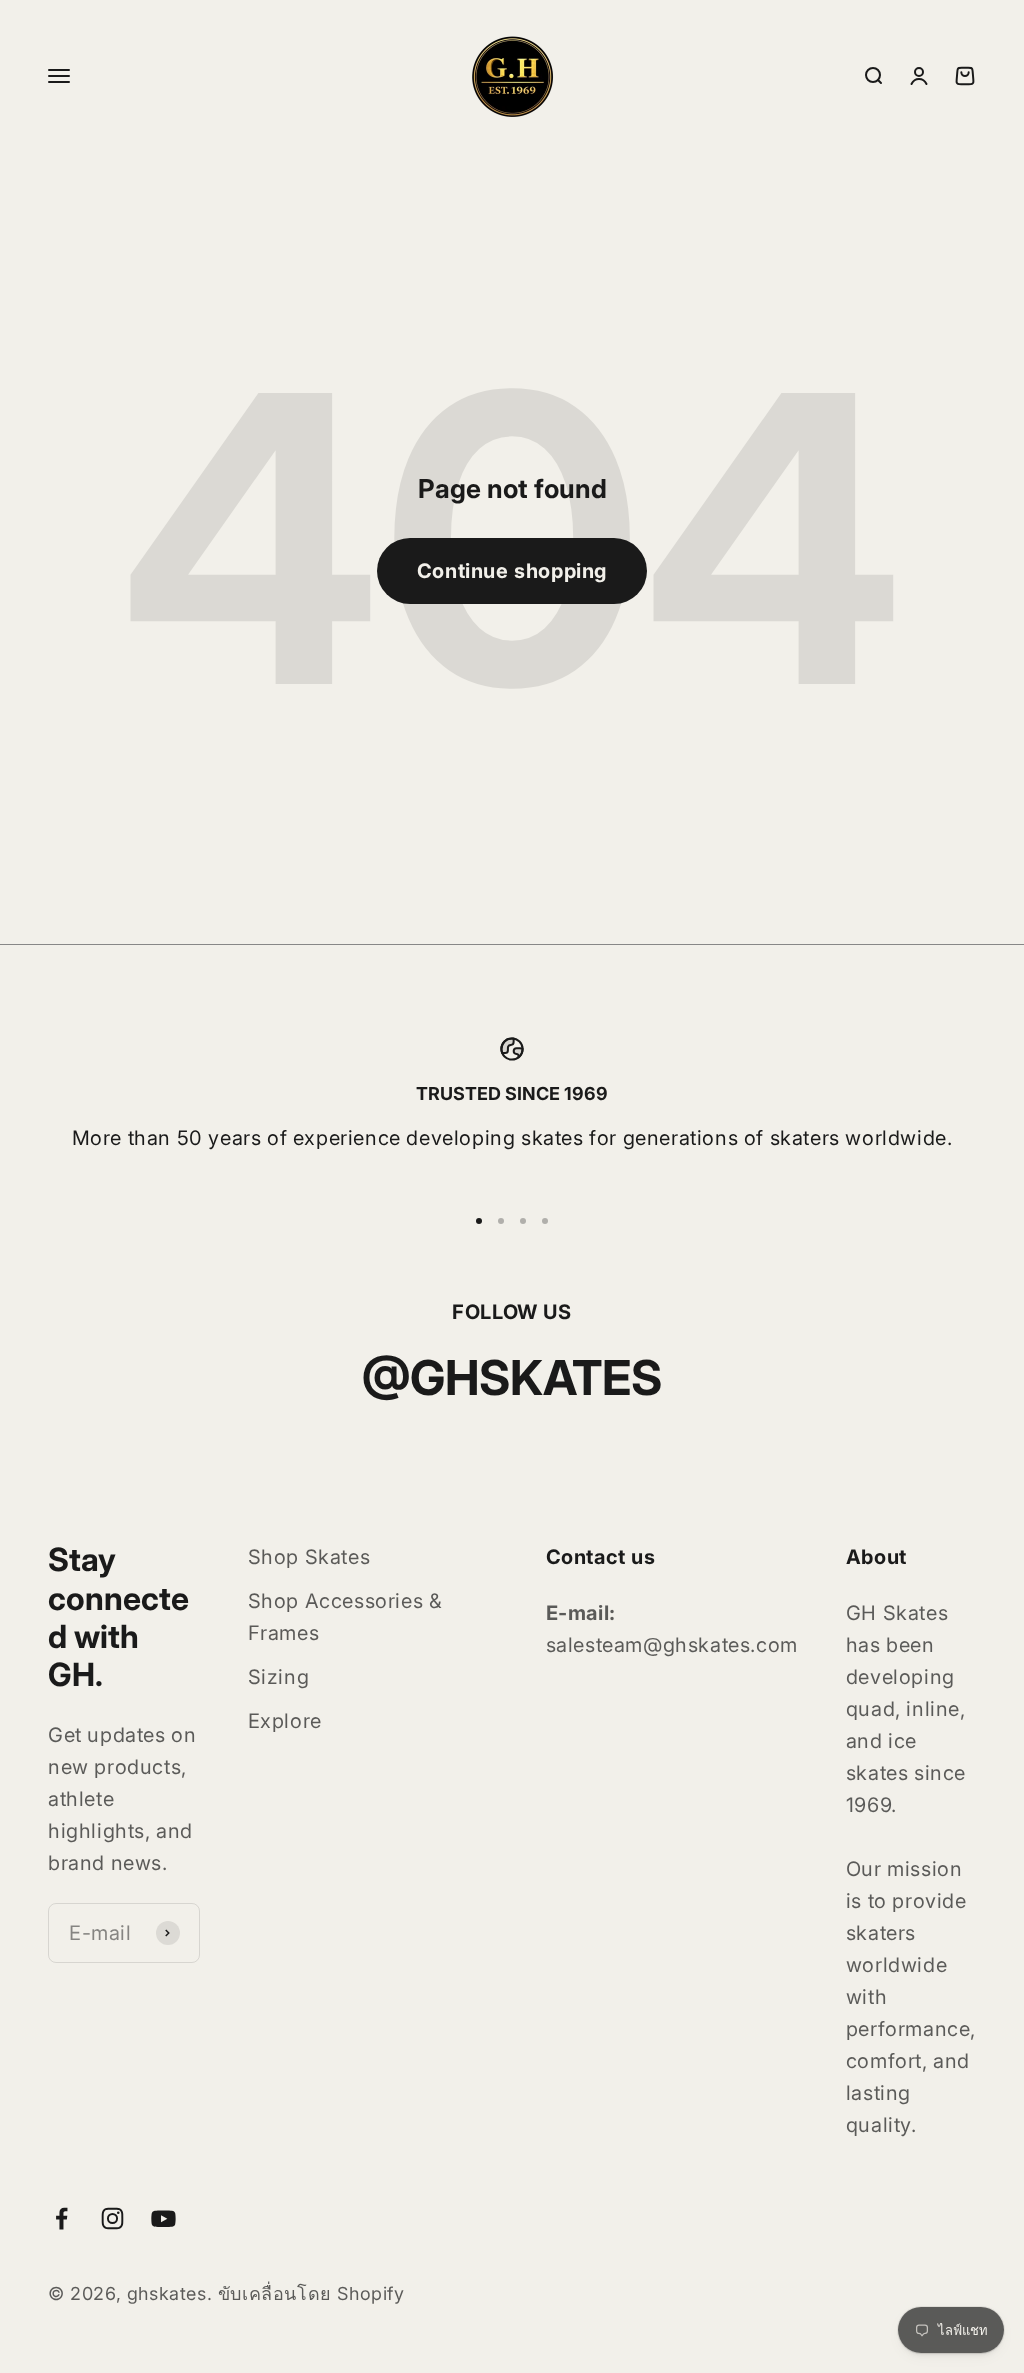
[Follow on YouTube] (163, 2218)
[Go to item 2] (501, 1221)
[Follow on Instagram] (112, 2218)
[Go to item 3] (523, 1221)
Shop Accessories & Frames (345, 1617)
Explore (285, 1721)
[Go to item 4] (545, 1221)
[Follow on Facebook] (61, 2218)
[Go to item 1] (479, 1221)
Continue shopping (512, 571)
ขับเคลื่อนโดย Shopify (311, 2293)
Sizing (279, 1677)
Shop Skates (309, 1557)
